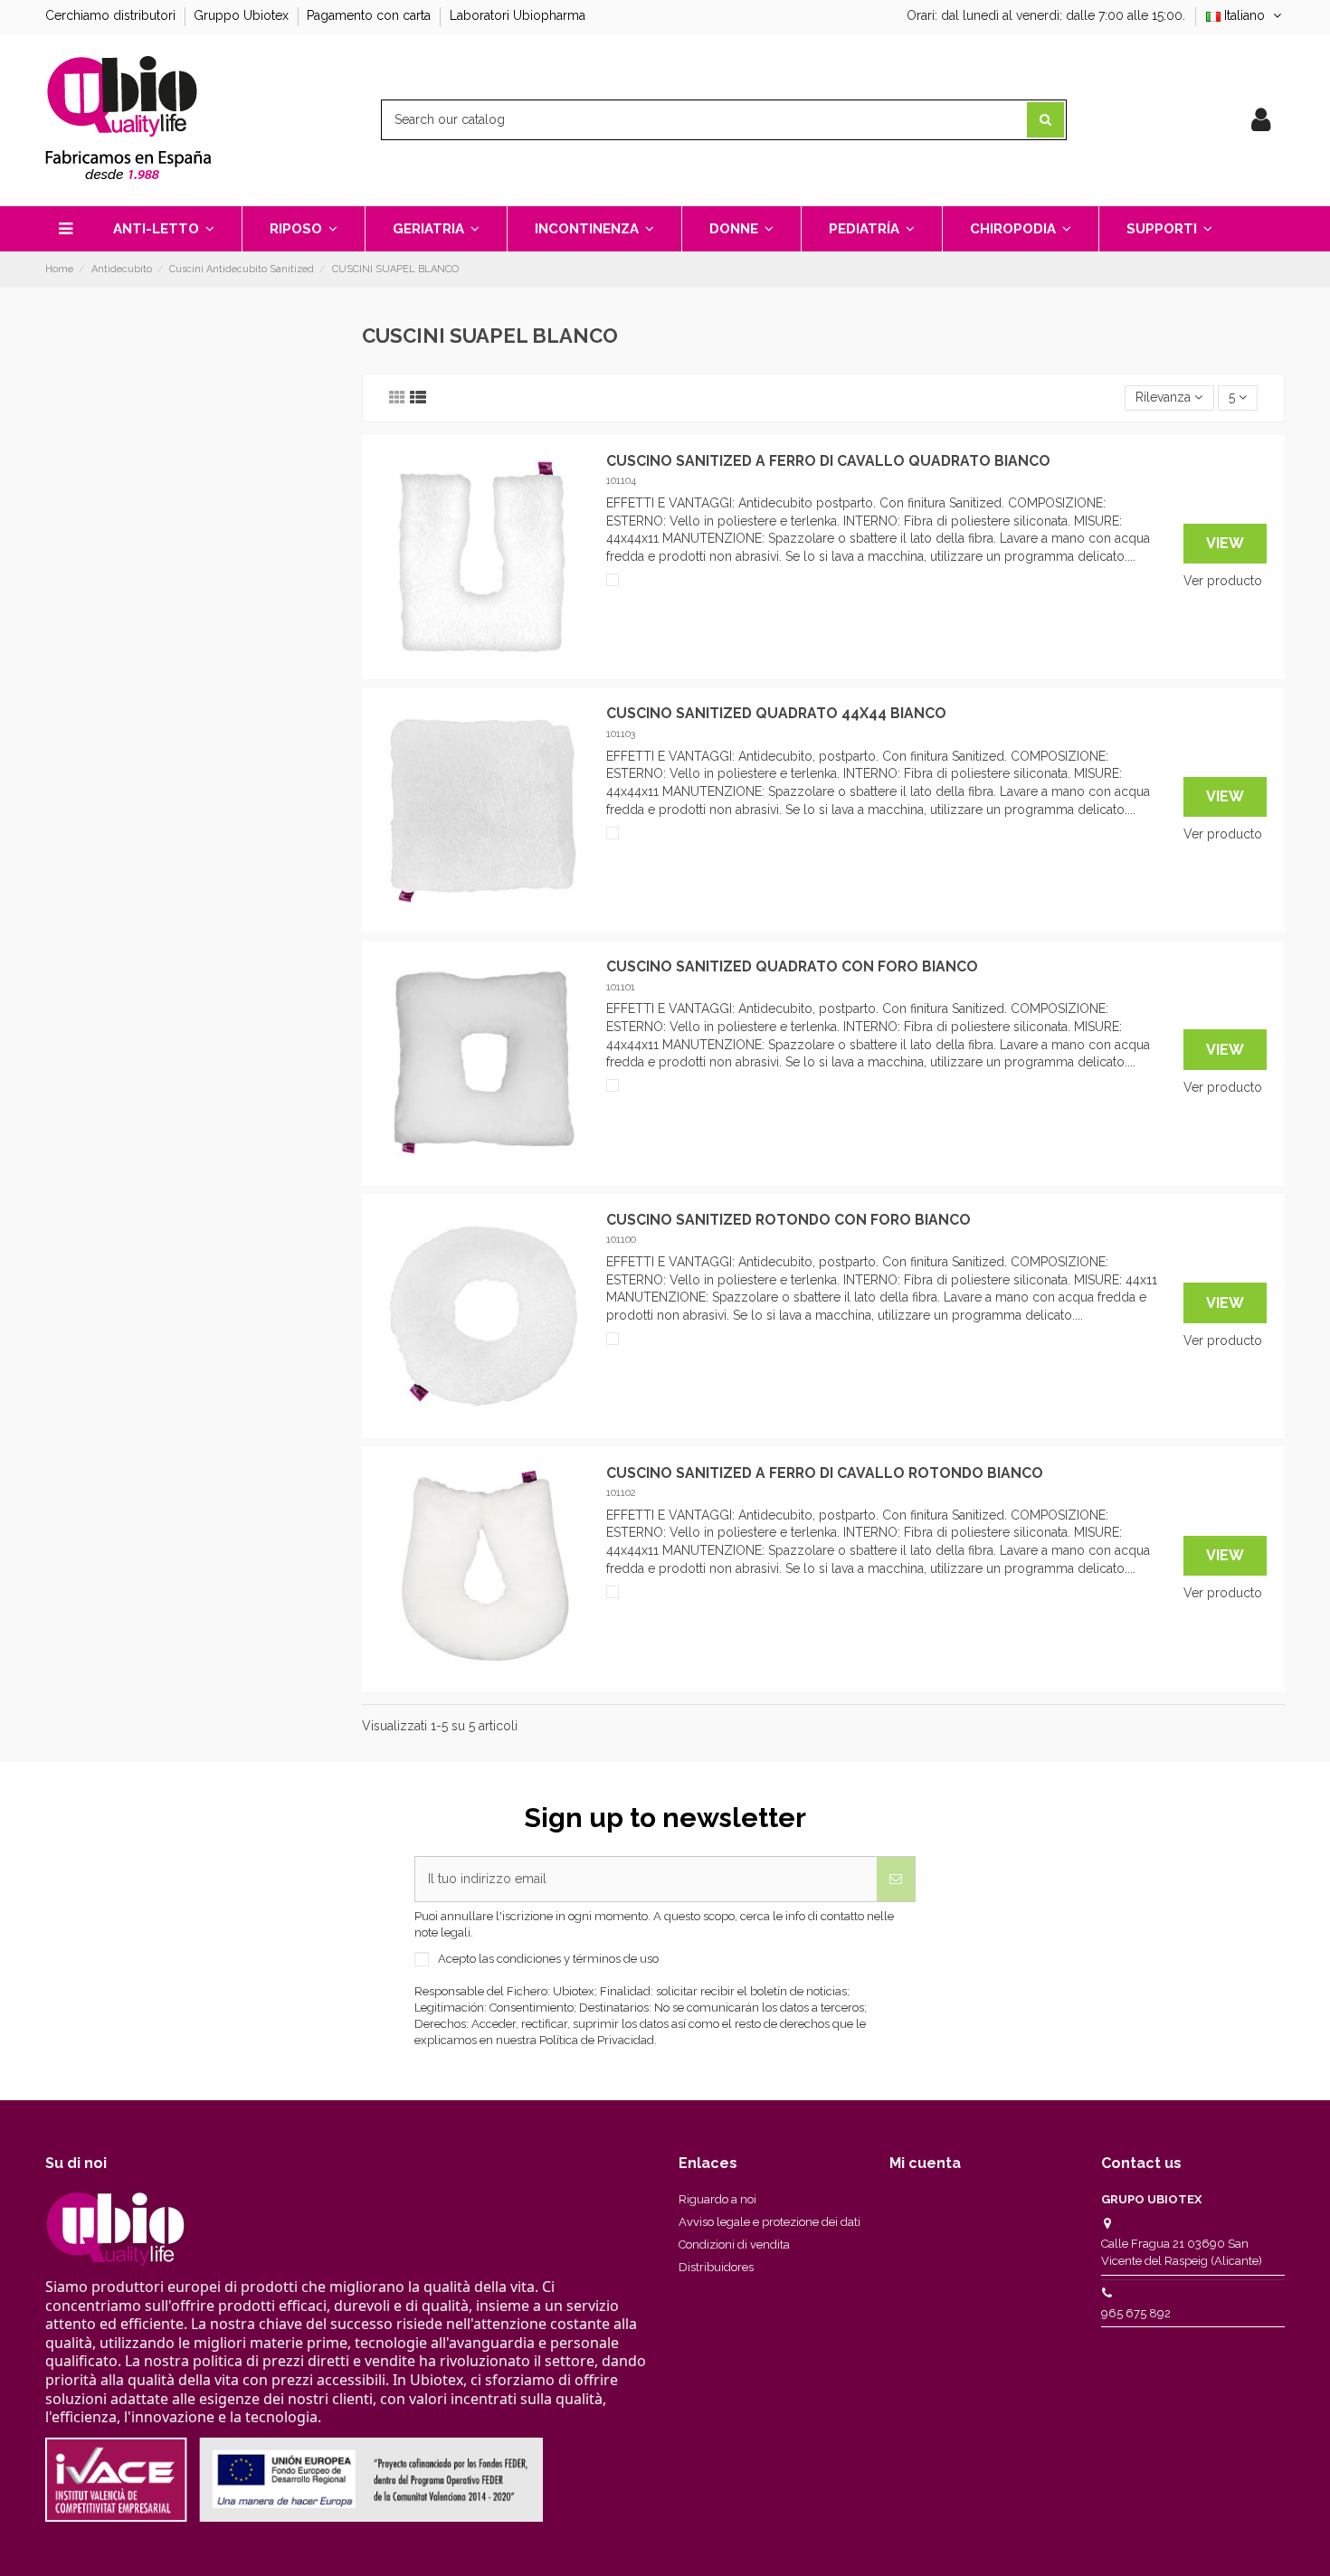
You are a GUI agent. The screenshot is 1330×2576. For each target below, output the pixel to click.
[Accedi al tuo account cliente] (1261, 120)
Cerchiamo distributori (112, 15)
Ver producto (1223, 581)
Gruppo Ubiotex (243, 15)
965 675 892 (1136, 2313)
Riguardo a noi (717, 2199)
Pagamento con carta (370, 15)
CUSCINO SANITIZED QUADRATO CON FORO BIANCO (792, 966)
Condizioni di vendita (734, 2245)
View (1225, 543)
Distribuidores (716, 2267)
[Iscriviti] (896, 1879)
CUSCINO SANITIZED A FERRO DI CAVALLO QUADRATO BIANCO (828, 461)
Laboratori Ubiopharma (518, 15)
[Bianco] (613, 580)
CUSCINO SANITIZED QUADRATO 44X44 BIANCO (776, 713)
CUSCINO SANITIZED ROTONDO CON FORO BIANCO (788, 1220)
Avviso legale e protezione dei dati (769, 2222)
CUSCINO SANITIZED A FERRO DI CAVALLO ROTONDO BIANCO (825, 1473)
